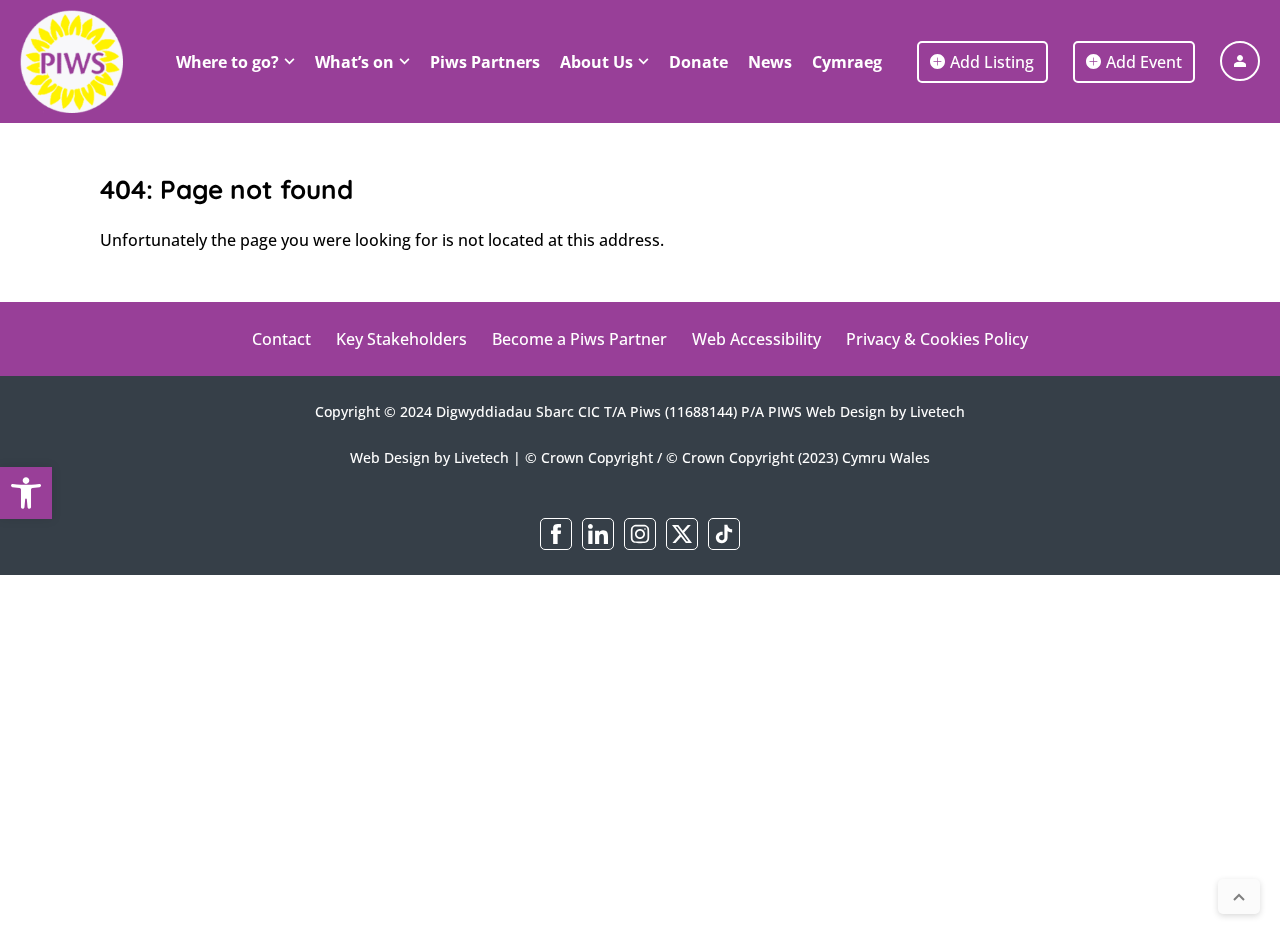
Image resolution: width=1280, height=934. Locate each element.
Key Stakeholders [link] (401, 339)
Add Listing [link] (992, 62)
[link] (26, 493)
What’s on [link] (354, 62)
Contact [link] (281, 339)
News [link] (770, 62)
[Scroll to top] (1239, 896)
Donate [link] (698, 62)
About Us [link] (596, 62)
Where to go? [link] (227, 62)
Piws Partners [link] (485, 62)
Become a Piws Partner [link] (579, 339)
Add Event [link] (1144, 62)
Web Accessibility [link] (756, 339)
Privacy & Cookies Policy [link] (937, 339)
